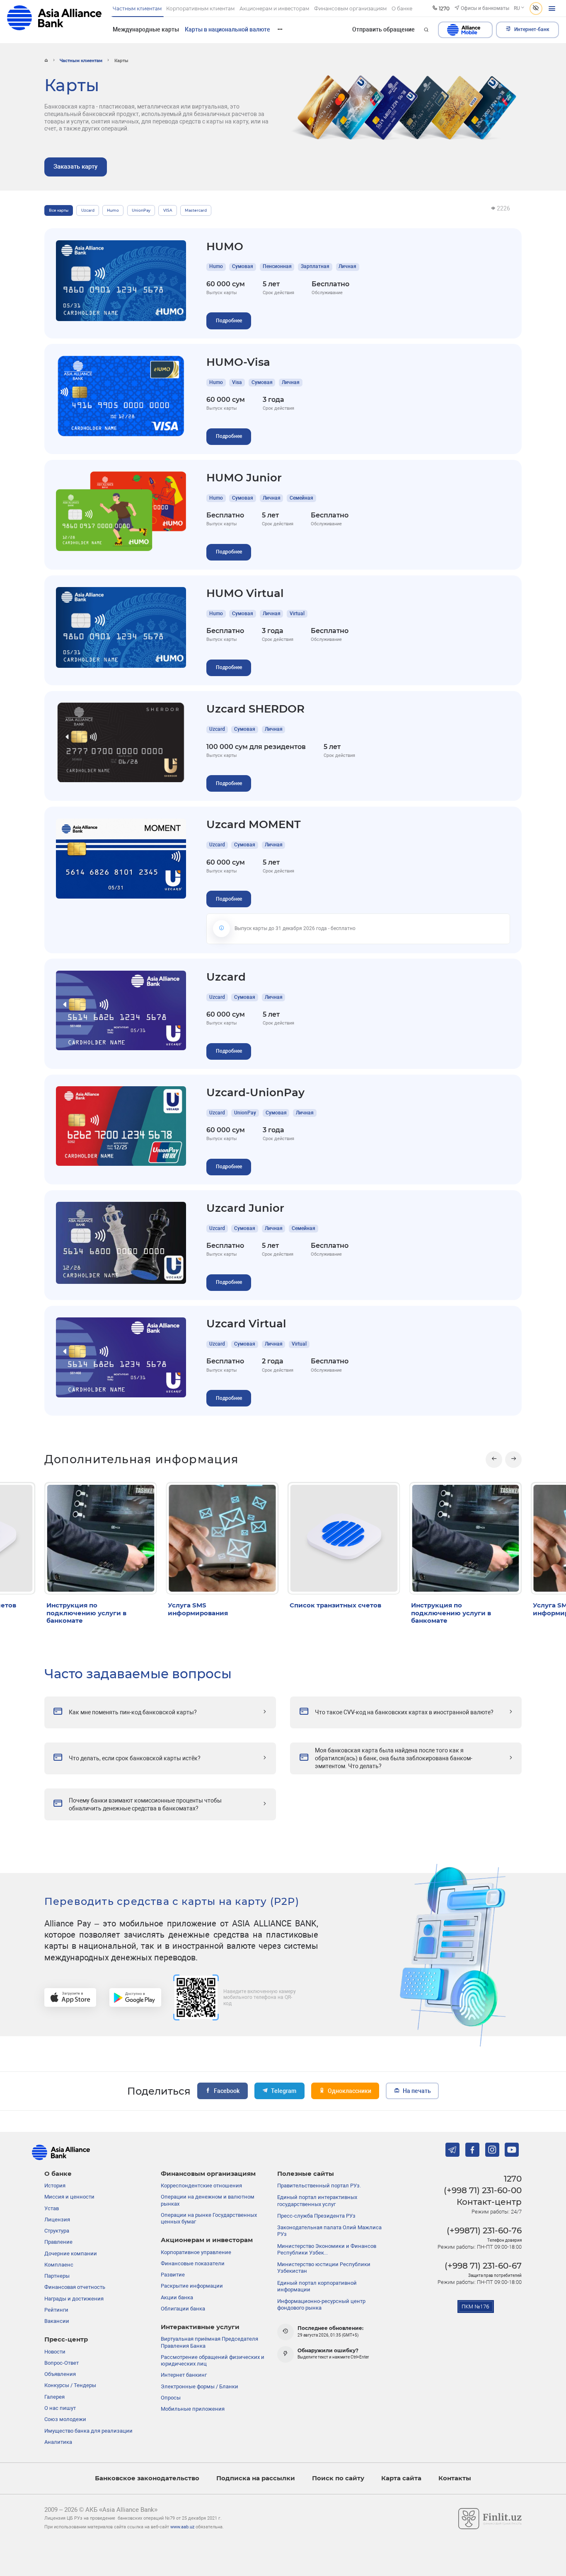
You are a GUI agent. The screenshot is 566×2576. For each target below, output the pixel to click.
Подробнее (229, 321)
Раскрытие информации (192, 2286)
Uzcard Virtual (246, 1323)
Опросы (171, 2398)
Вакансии (57, 2321)
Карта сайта (401, 2478)
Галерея (54, 2397)
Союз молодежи (65, 2419)
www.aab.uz (182, 2527)
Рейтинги (56, 2310)
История (55, 2186)
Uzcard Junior (245, 1208)
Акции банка (177, 2297)
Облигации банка (183, 2309)
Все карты (59, 210)
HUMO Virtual (245, 593)
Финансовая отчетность (75, 2287)
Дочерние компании (71, 2253)
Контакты (455, 2478)
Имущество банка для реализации (88, 2431)
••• (280, 29)
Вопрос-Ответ (62, 2363)
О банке (58, 2174)
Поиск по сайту (338, 2478)
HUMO (225, 246)
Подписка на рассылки (256, 2478)
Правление (58, 2242)
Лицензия (57, 2220)
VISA (168, 210)
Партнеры (57, 2276)
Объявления (60, 2374)
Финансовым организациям (208, 2174)
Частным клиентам (81, 60)
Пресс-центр (66, 2339)
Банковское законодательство (147, 2478)
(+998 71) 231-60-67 (483, 2266)
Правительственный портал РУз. (319, 2186)
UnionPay (141, 210)
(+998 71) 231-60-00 (483, 2190)
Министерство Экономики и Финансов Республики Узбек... (327, 2249)
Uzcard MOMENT (254, 824)
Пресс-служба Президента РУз (316, 2216)
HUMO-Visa (238, 362)
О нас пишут (60, 2408)
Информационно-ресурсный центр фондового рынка (321, 2304)
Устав (52, 2208)
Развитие (173, 2275)
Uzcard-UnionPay (255, 1092)
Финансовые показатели (193, 2263)
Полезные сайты (306, 2174)
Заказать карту (75, 167)
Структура (57, 2231)
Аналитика (58, 2442)
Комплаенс (59, 2265)
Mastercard (196, 210)
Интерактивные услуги (200, 2327)
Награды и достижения (74, 2299)
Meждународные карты (146, 29)
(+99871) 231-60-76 (484, 2230)
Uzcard (88, 210)
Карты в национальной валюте (227, 29)
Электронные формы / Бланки (200, 2386)
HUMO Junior (244, 477)
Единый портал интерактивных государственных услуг (317, 2200)
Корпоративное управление (196, 2252)
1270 (513, 2179)
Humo (113, 210)
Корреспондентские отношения (201, 2186)
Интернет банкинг (184, 2375)
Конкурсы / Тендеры (70, 2385)
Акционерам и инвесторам (207, 2240)
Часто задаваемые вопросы (138, 1674)
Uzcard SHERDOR (255, 709)
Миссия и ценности (69, 2197)
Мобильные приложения (193, 2409)
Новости (55, 2352)
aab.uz (54, 21)
